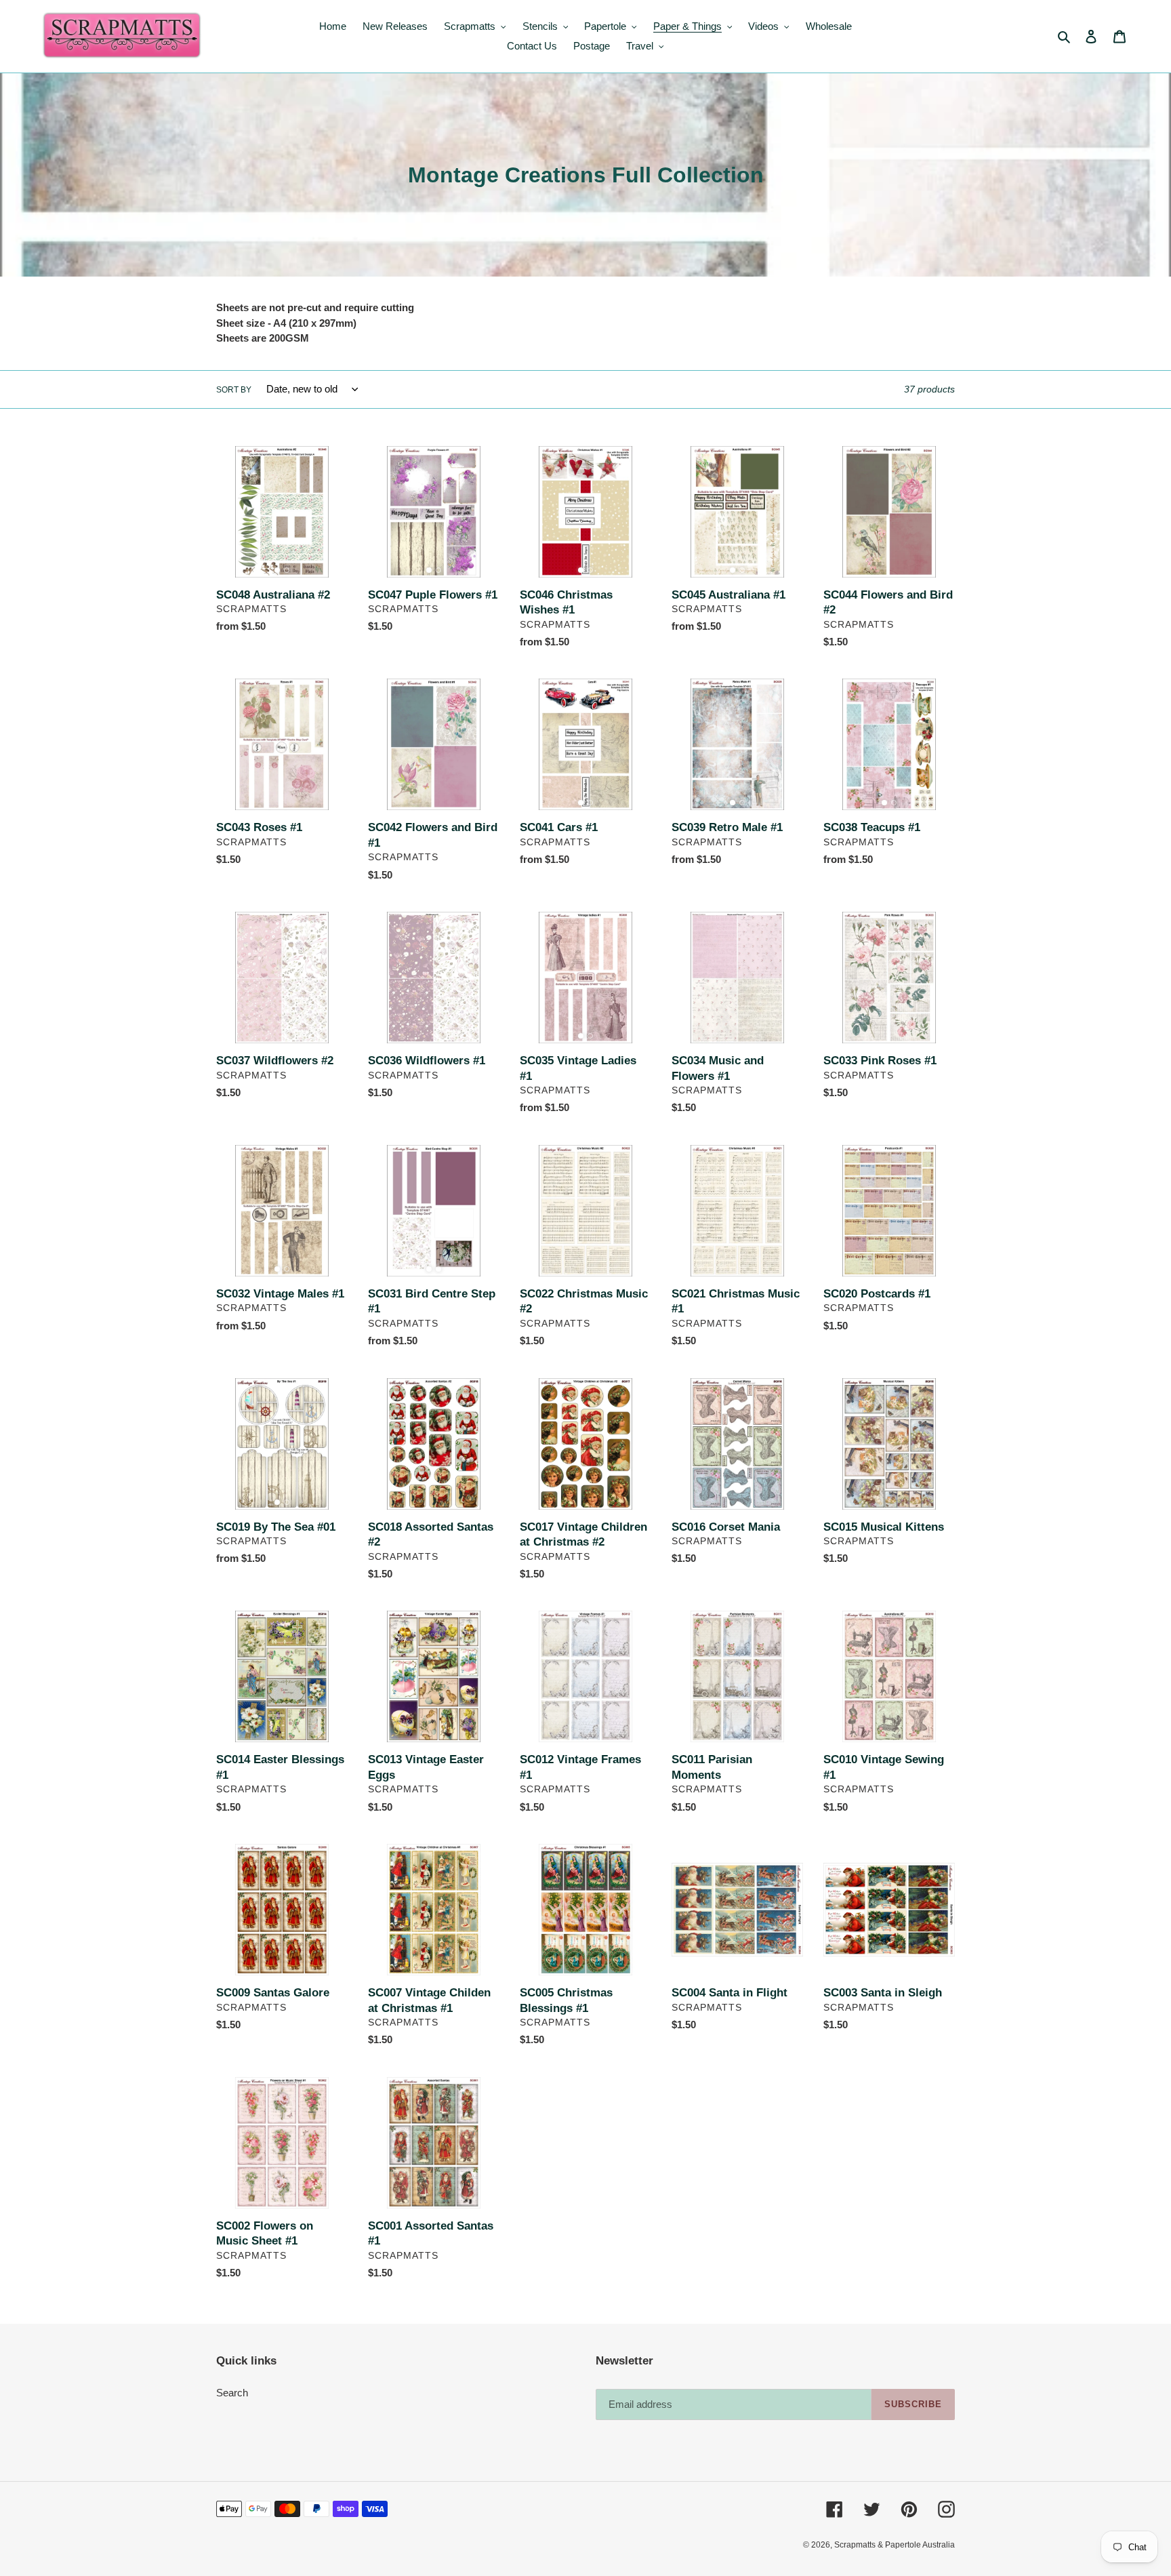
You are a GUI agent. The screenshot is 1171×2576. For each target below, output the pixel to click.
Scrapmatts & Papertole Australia (895, 2545)
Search (232, 2393)
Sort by (234, 390)
